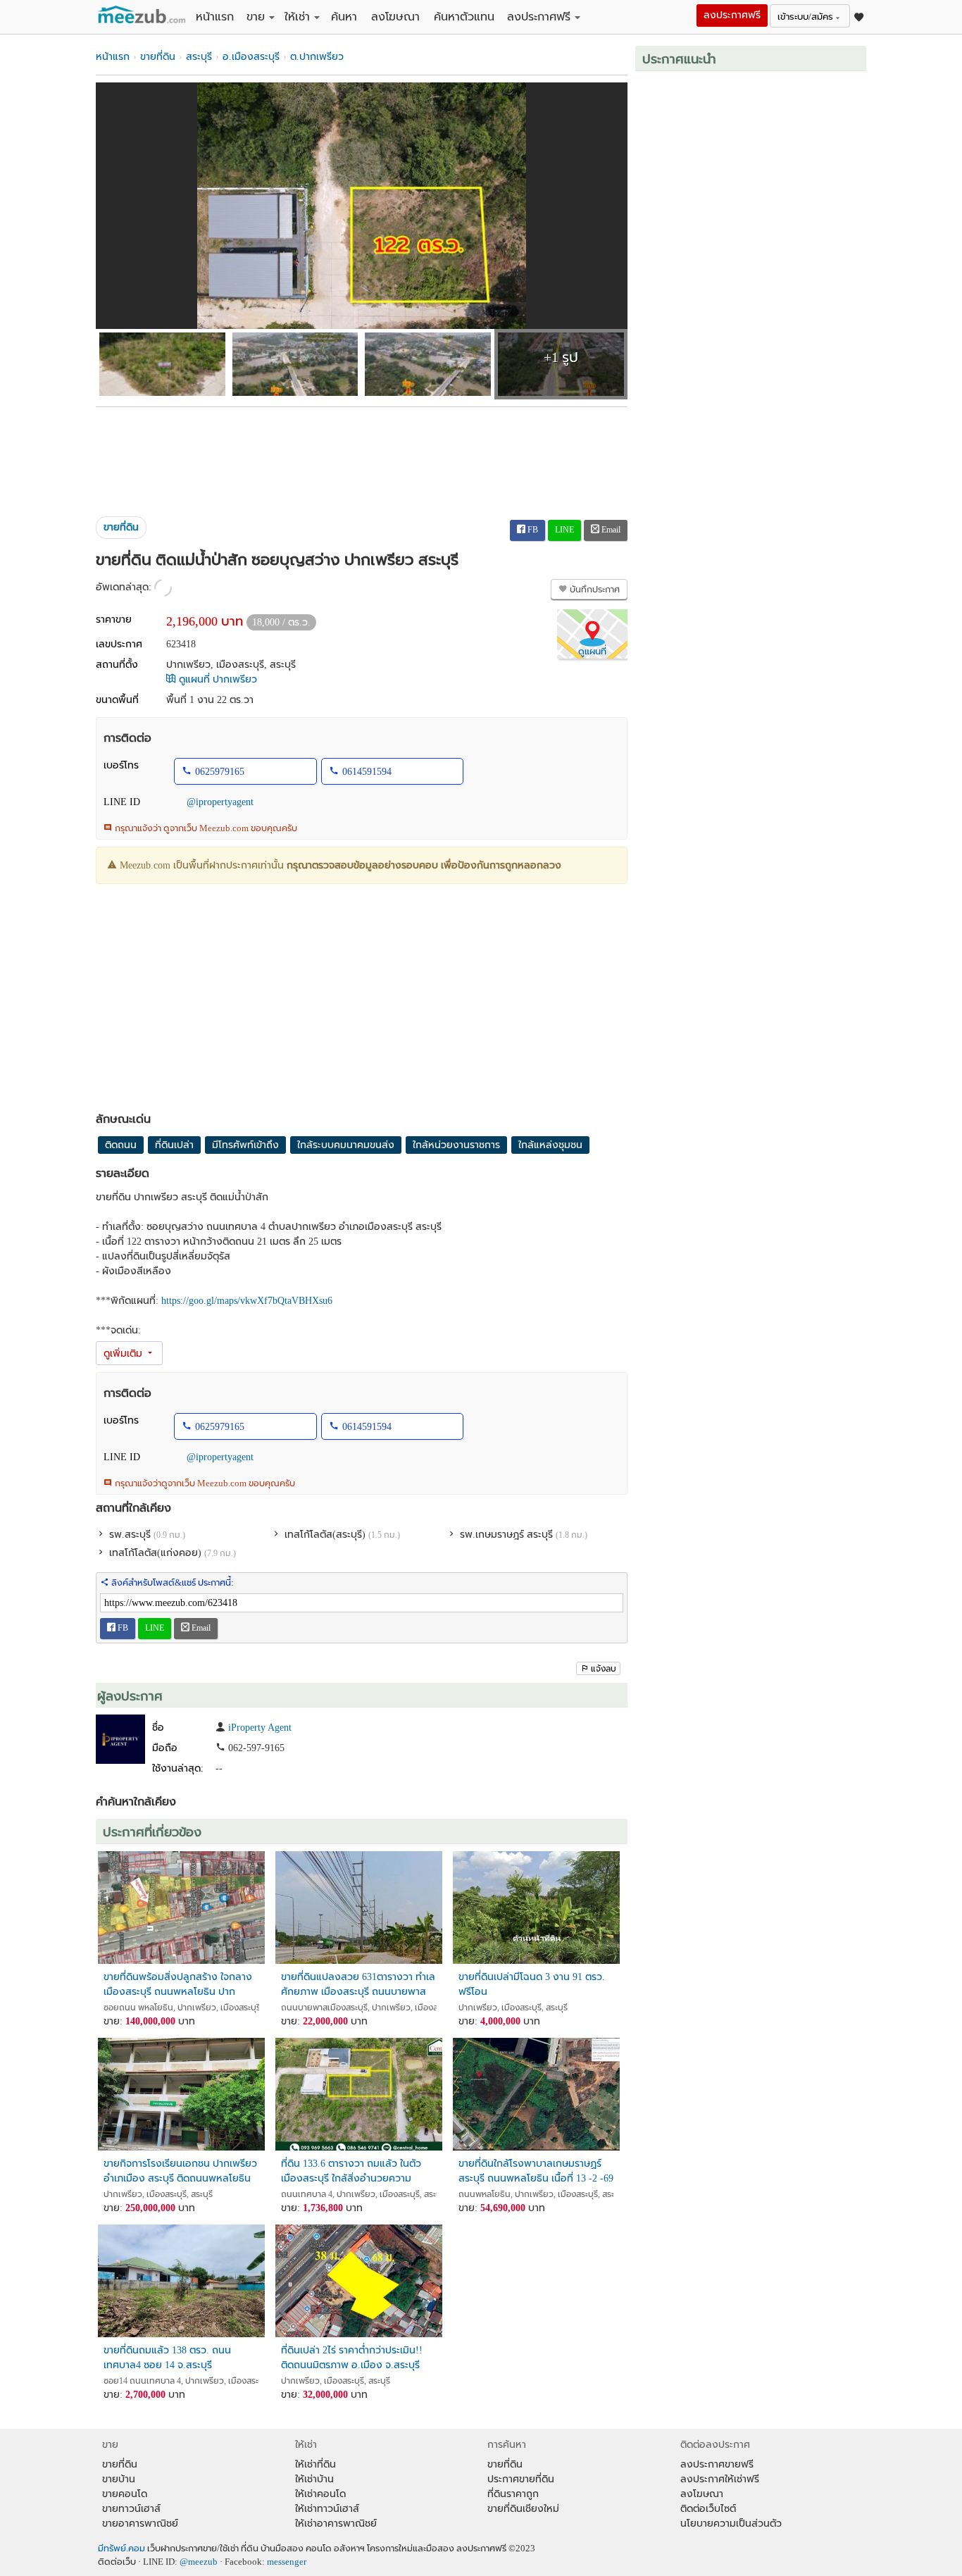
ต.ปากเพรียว (317, 57)
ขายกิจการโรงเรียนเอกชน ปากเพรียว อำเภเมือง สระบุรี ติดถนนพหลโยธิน (180, 2171)
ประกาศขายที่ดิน (521, 2479)
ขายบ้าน (119, 2479)
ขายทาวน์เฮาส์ (131, 2509)
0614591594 (367, 772)
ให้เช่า (297, 17)
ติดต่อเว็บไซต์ (708, 2509)
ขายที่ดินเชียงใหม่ (523, 2509)
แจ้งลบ (604, 1669)
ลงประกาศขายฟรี (717, 2464)
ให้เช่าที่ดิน (316, 2464)
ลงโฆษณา (395, 17)
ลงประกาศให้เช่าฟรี (720, 2479)
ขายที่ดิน (158, 57)
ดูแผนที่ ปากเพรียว (217, 679)
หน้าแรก (215, 17)
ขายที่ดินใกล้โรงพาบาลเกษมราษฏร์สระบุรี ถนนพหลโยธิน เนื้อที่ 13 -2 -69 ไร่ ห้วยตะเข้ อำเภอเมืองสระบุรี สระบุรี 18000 (536, 2171)
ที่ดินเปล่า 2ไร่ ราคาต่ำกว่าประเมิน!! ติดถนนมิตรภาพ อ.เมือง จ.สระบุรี (352, 2358)
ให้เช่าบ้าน (314, 2479)
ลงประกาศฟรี (539, 17)
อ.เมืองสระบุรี (251, 57)
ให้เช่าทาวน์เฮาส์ (327, 2509)
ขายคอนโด (125, 2494)
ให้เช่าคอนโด (320, 2494)
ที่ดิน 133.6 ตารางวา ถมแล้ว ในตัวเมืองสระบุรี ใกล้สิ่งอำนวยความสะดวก (351, 2171)
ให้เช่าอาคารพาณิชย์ (336, 2524)
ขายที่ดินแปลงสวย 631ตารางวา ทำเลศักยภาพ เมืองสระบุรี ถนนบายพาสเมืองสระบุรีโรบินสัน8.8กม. (358, 1985)
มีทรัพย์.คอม (121, 2549)
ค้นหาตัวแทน (464, 17)
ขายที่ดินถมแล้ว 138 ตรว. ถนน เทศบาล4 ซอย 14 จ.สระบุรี (167, 2358)
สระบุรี (199, 57)
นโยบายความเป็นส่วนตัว (731, 2524)
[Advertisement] (362, 456)
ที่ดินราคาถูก (513, 2494)
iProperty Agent (260, 1728)
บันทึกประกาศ (594, 590)
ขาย (256, 17)
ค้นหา (344, 17)
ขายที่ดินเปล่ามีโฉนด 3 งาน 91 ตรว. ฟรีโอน (532, 1984)
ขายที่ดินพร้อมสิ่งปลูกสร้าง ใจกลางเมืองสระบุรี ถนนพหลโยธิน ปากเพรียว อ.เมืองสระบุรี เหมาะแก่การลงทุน (178, 1985)
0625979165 (220, 772)
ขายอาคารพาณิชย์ (140, 2524)
